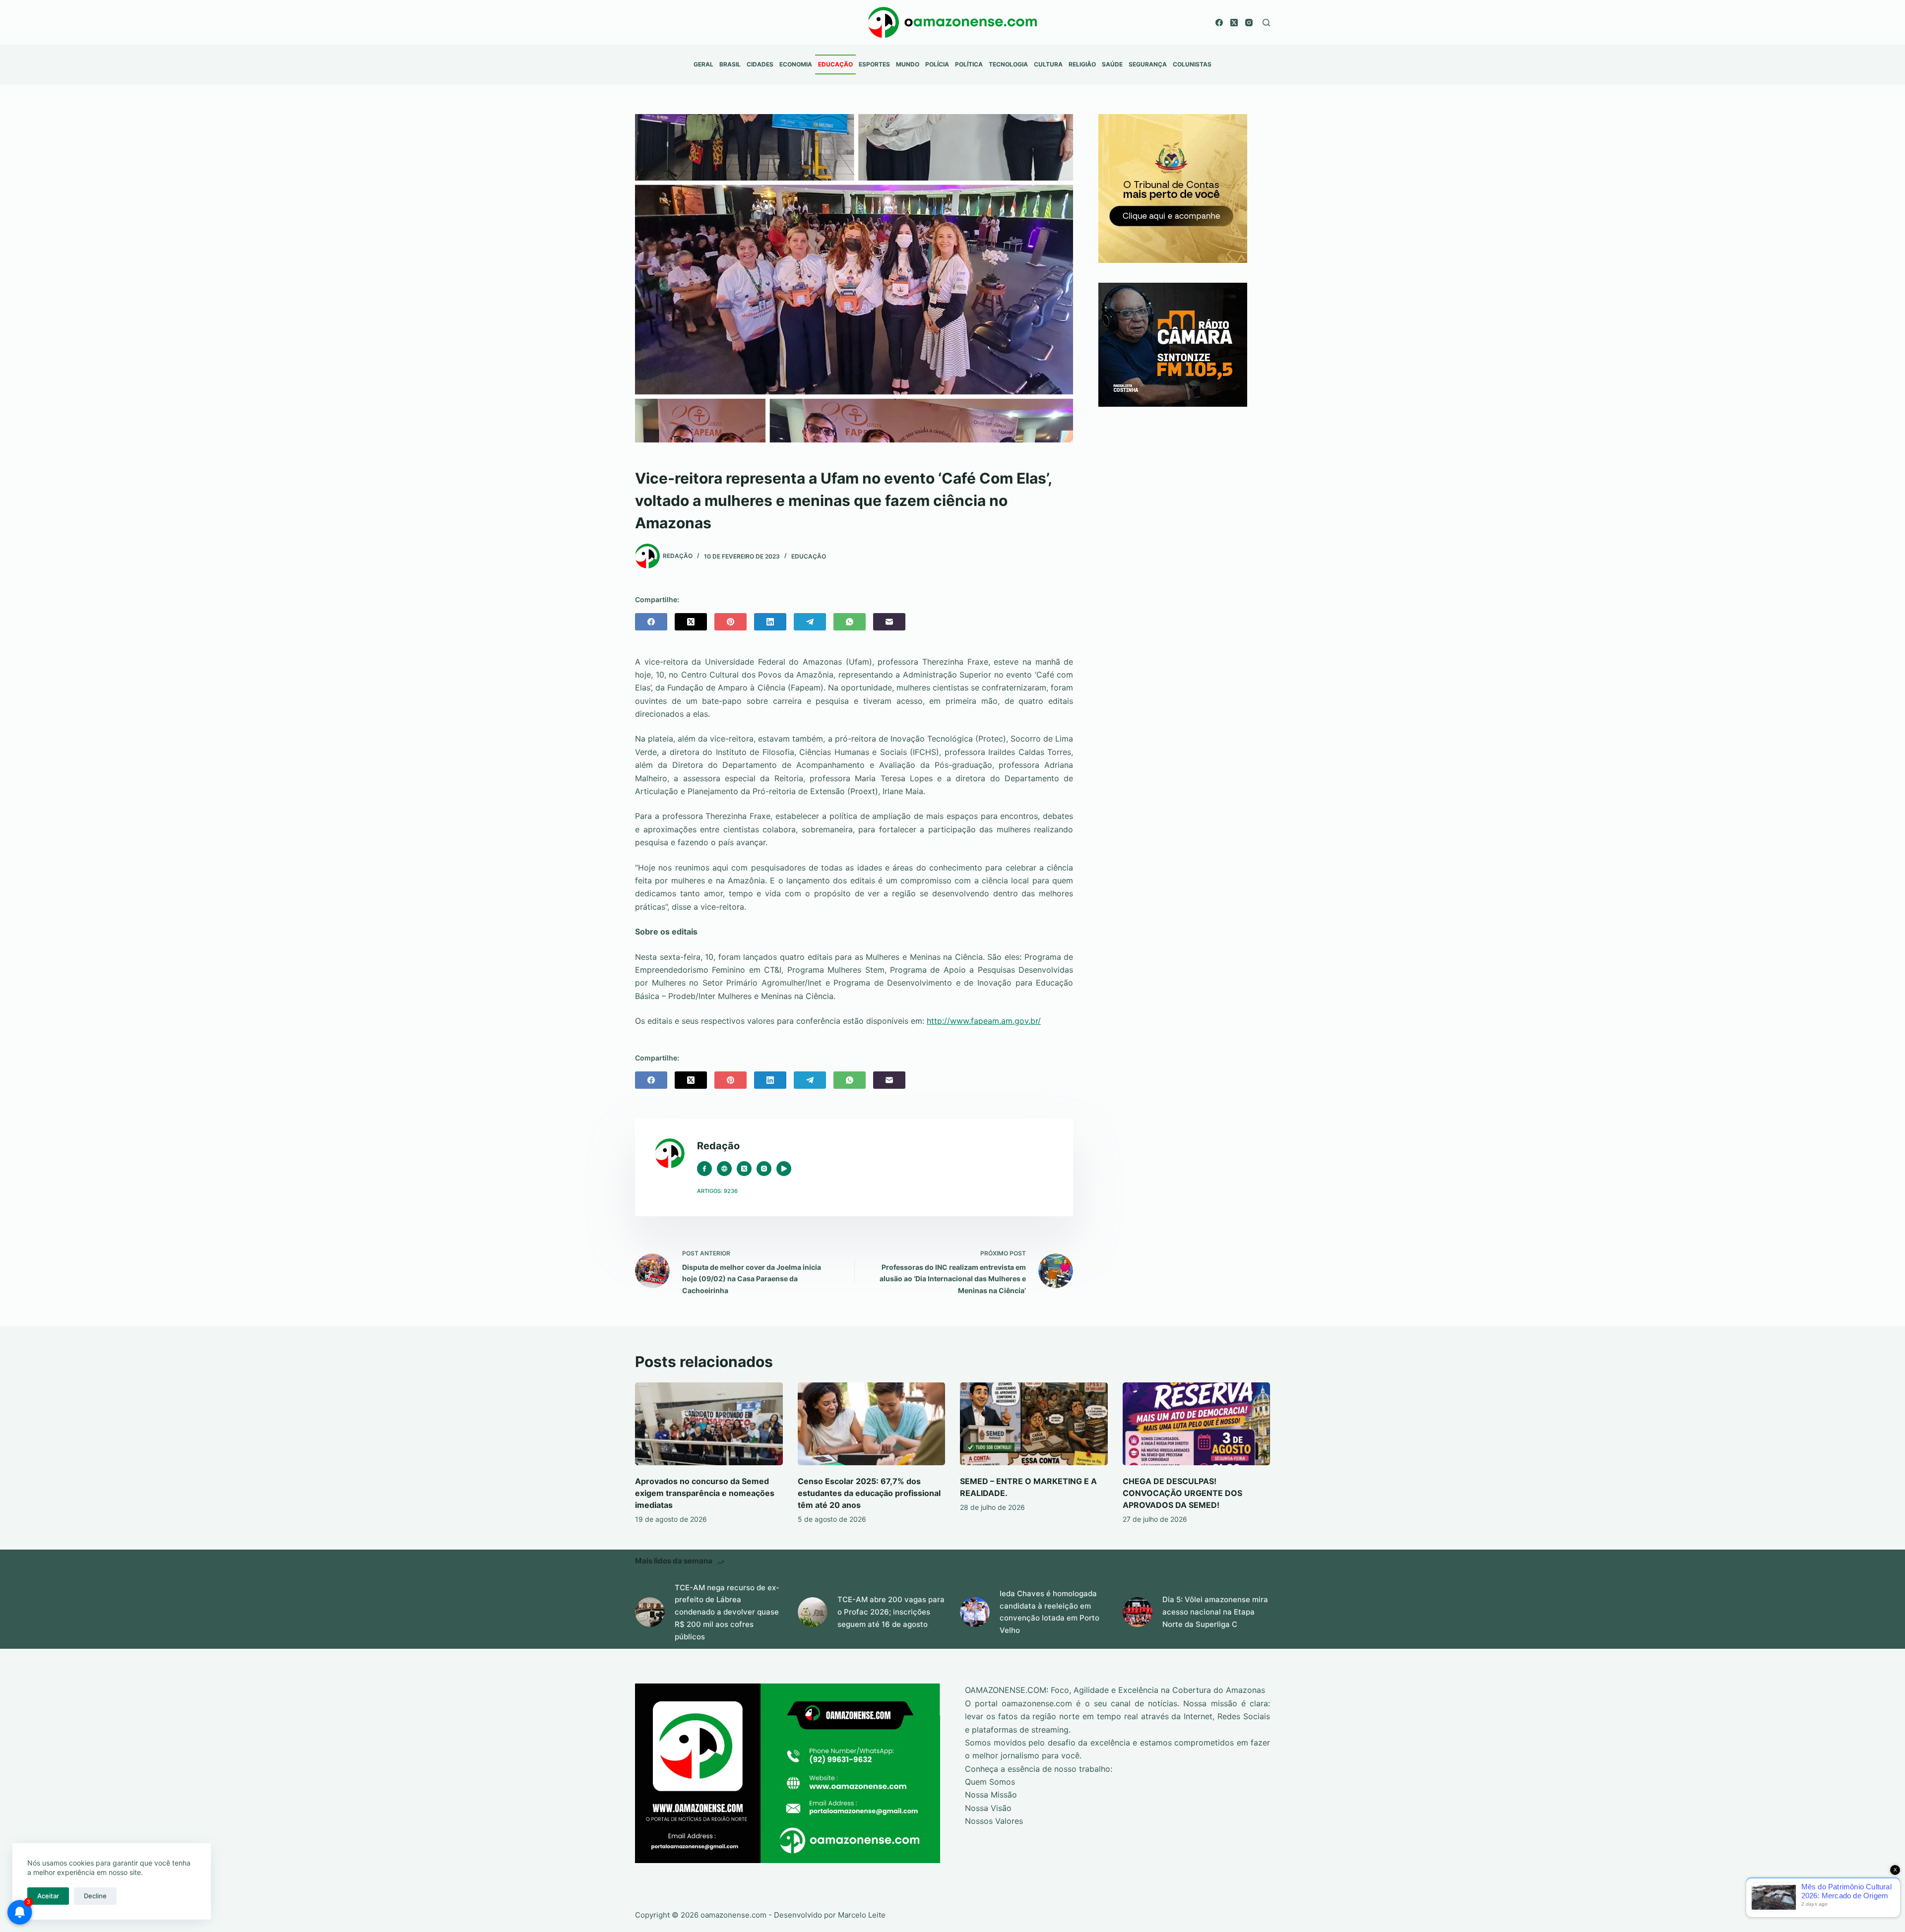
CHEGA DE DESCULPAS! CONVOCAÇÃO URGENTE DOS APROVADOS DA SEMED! (1182, 1493)
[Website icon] (724, 1169)
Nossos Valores (994, 1821)
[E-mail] (889, 622)
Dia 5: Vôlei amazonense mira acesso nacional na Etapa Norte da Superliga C (1215, 1612)
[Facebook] (1219, 23)
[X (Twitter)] (1234, 23)
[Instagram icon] (764, 1169)
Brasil (730, 64)
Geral (703, 64)
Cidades (760, 64)
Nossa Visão (988, 1808)
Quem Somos (990, 1782)
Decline (95, 1896)
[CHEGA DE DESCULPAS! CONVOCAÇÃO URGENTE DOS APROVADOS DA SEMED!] (1197, 1424)
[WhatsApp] (850, 622)
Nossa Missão (991, 1795)
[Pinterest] (730, 622)
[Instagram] (1249, 23)
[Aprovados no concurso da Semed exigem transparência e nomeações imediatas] (709, 1424)
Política (969, 64)
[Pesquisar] (1266, 23)
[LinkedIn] (770, 622)
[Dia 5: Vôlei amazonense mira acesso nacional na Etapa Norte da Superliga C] (1138, 1612)
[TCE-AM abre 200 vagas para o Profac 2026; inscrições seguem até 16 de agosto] (813, 1612)
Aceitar (48, 1896)
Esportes (874, 64)
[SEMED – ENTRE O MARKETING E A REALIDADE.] (1034, 1424)
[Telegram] (810, 622)
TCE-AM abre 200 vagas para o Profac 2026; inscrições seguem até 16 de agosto (891, 1612)
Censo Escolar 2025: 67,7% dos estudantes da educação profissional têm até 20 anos (869, 1493)
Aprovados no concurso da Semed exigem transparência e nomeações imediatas (705, 1493)
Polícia (937, 64)
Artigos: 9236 (717, 1191)
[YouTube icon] (784, 1169)
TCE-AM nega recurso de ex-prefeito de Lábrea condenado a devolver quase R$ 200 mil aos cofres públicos (727, 1612)
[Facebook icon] (704, 1169)
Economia (796, 64)
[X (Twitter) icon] (744, 1169)
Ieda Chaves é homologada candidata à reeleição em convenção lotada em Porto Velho (1049, 1612)
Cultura (1048, 64)
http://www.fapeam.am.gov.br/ (984, 1021)
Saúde (1112, 64)
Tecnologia (1008, 64)
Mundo (908, 64)
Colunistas (1192, 64)
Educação (835, 64)
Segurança (1148, 64)
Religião (1082, 64)
